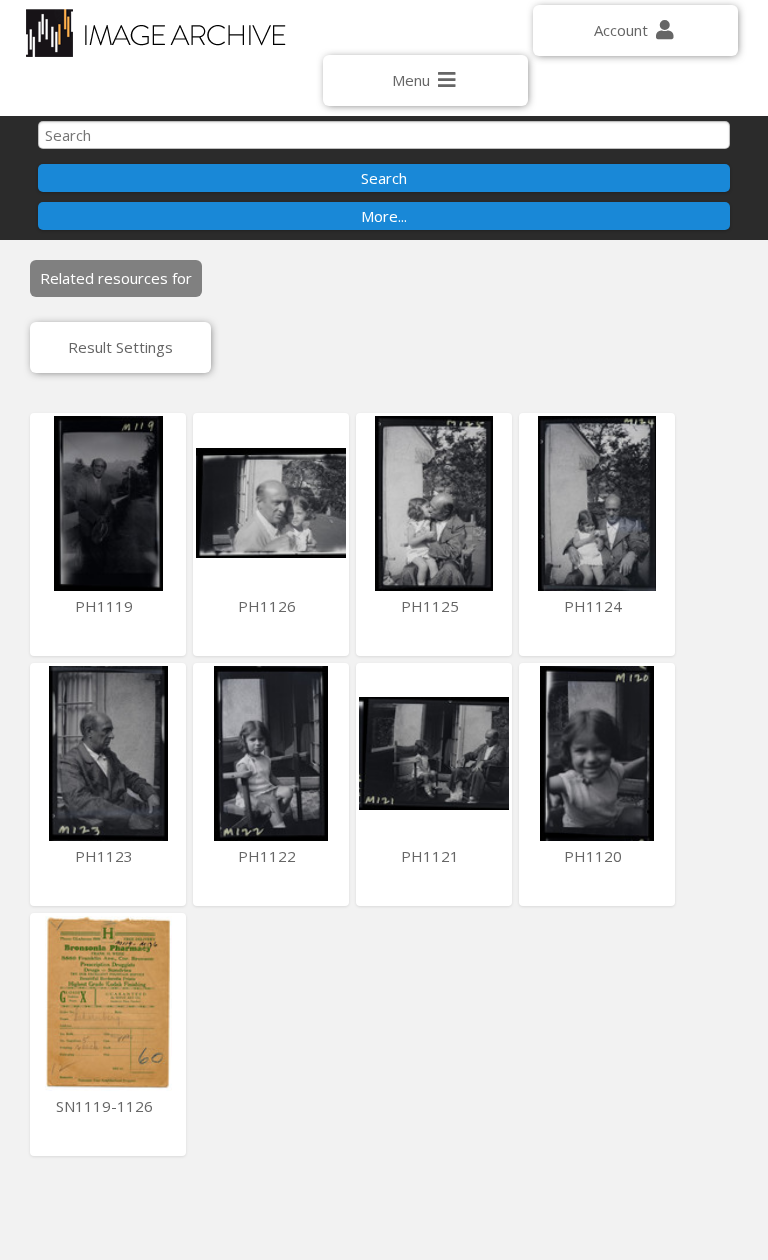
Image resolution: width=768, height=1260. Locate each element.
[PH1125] (434, 503)
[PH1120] (597, 753)
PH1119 (106, 606)
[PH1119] (108, 503)
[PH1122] (271, 753)
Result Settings (120, 347)
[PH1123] (108, 753)
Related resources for (116, 278)
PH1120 (595, 856)
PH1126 (269, 606)
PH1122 (269, 856)
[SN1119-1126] (108, 1003)
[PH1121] (434, 753)
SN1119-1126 (106, 1106)
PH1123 (106, 856)
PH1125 (432, 606)
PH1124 (595, 606)
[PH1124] (597, 503)
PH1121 (432, 856)
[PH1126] (271, 503)
